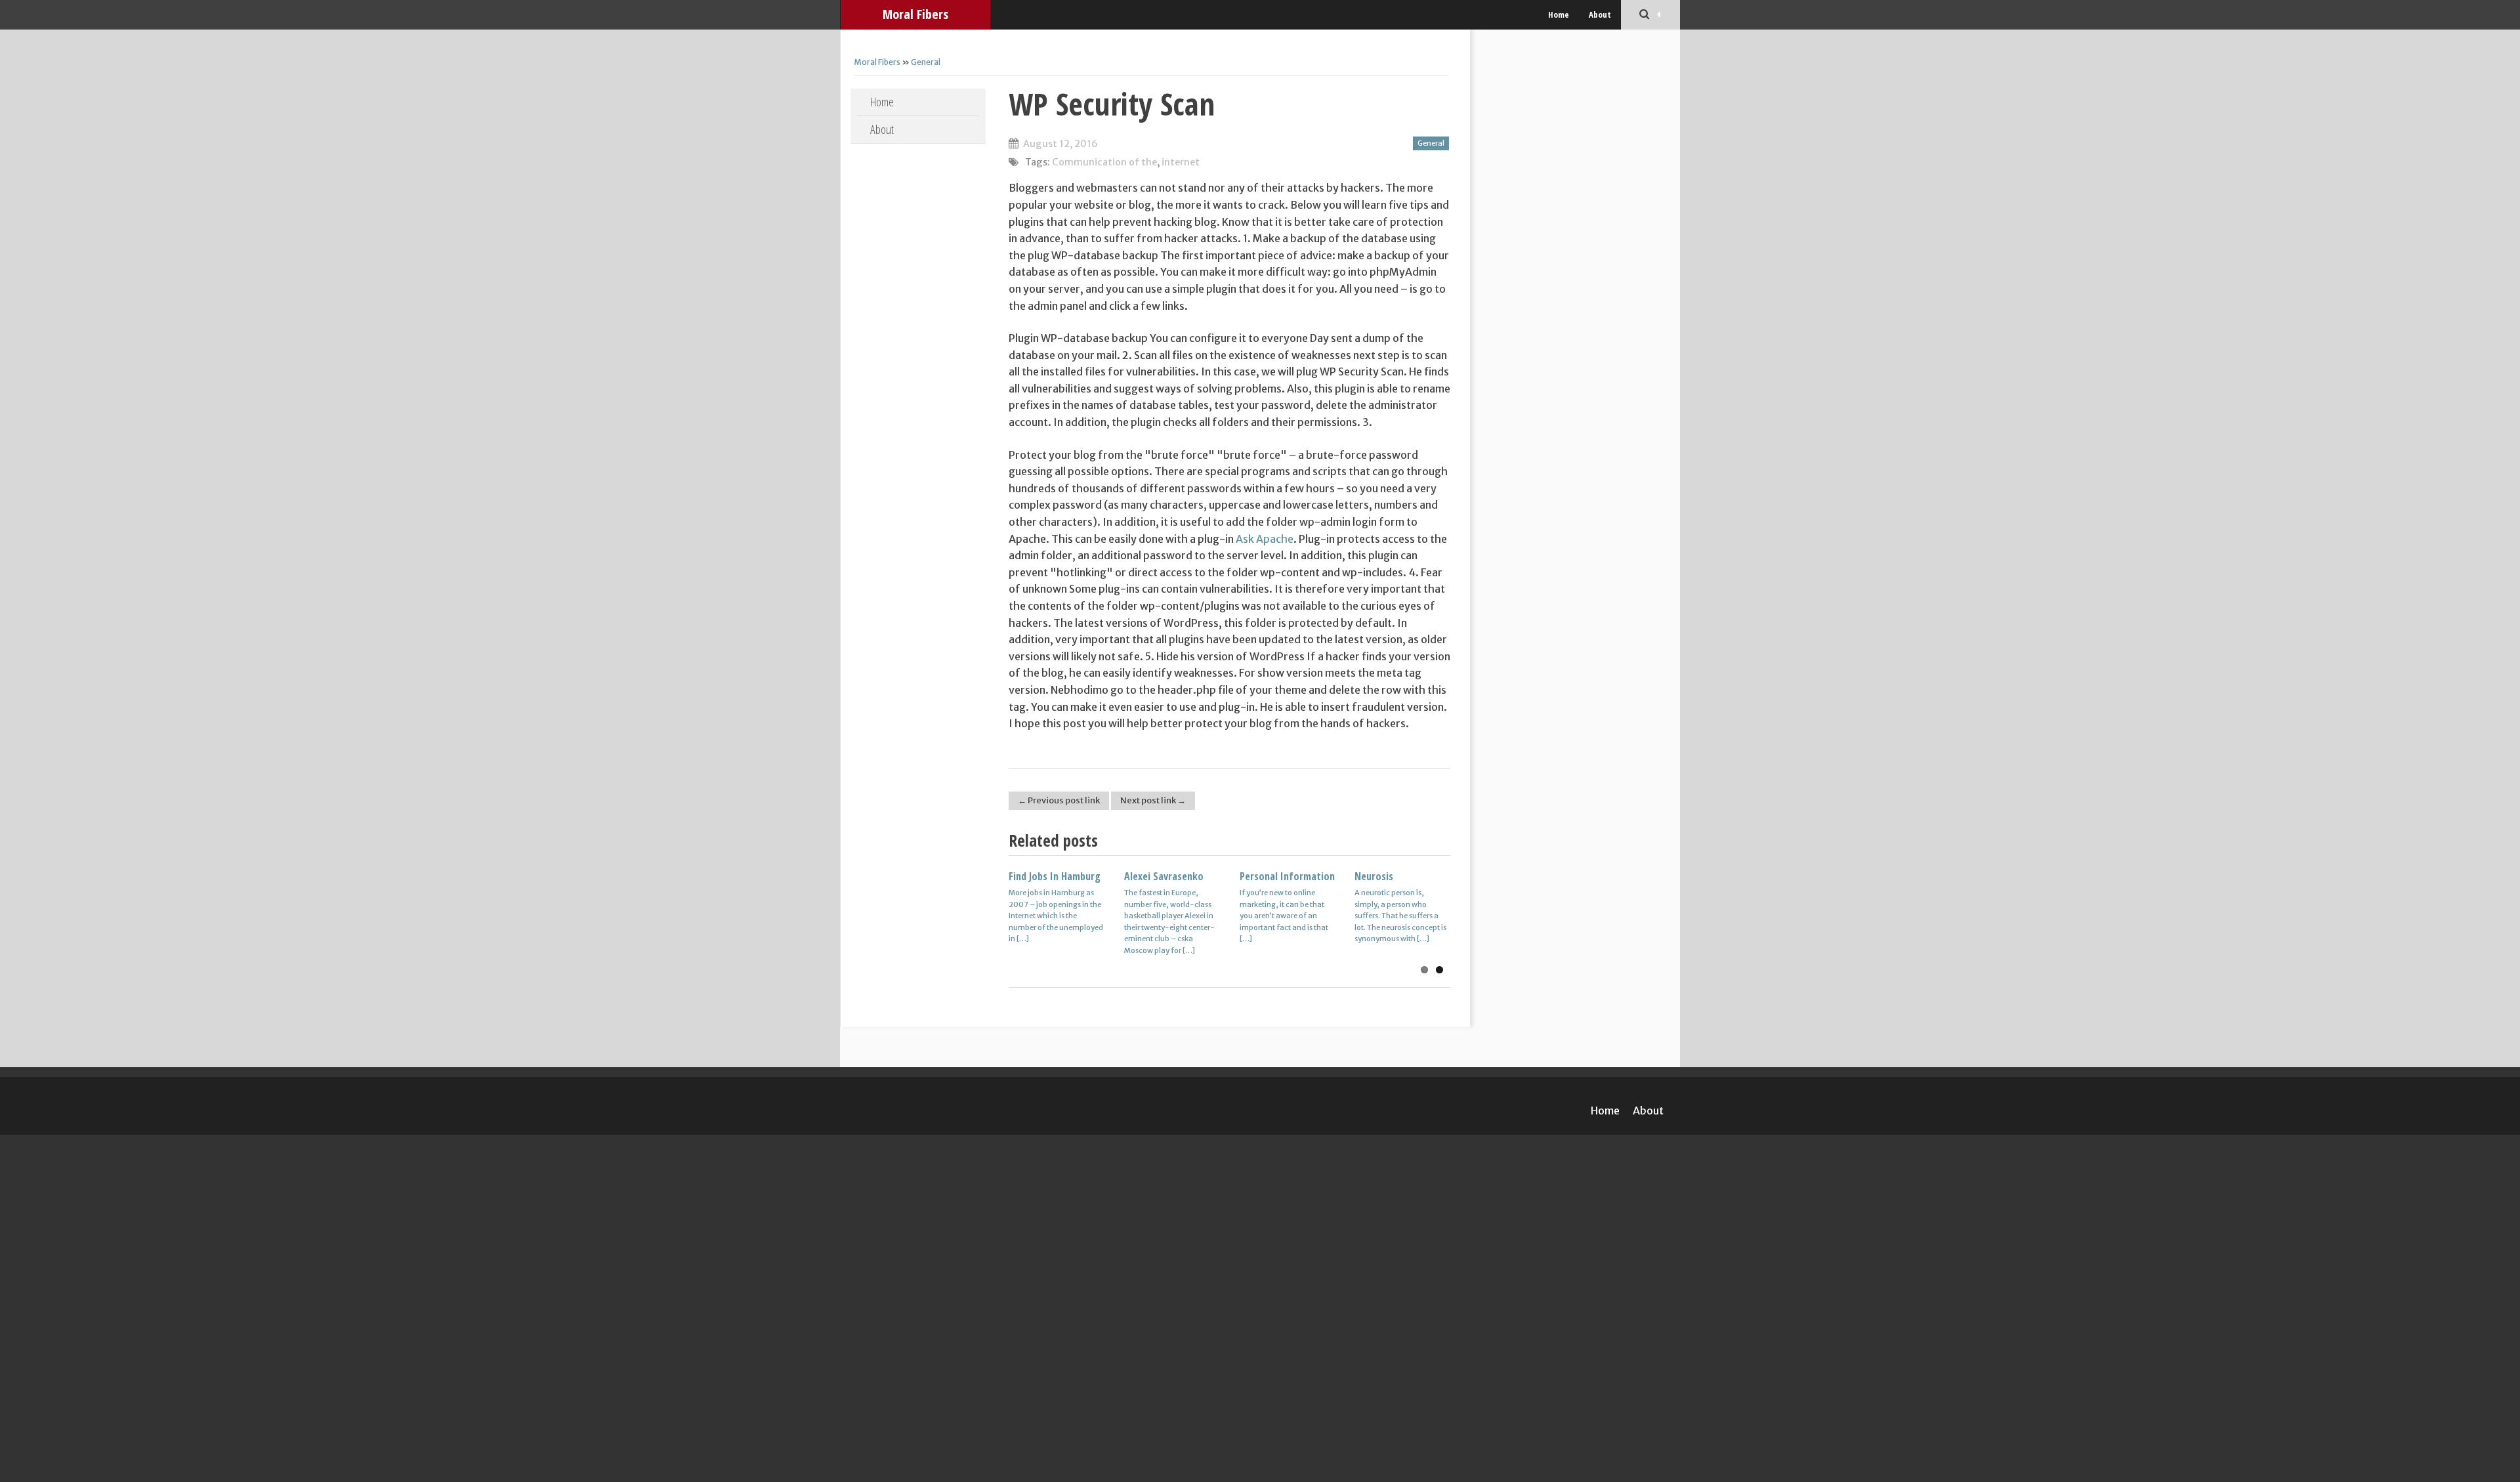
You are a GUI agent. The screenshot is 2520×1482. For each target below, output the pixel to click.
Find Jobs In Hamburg (1055, 876)
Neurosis (1374, 876)
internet (1181, 162)
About (1600, 14)
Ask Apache (1265, 539)
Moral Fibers (915, 14)
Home (1559, 14)
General (926, 62)
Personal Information (1287, 876)
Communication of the (1104, 162)
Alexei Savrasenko (1164, 876)
